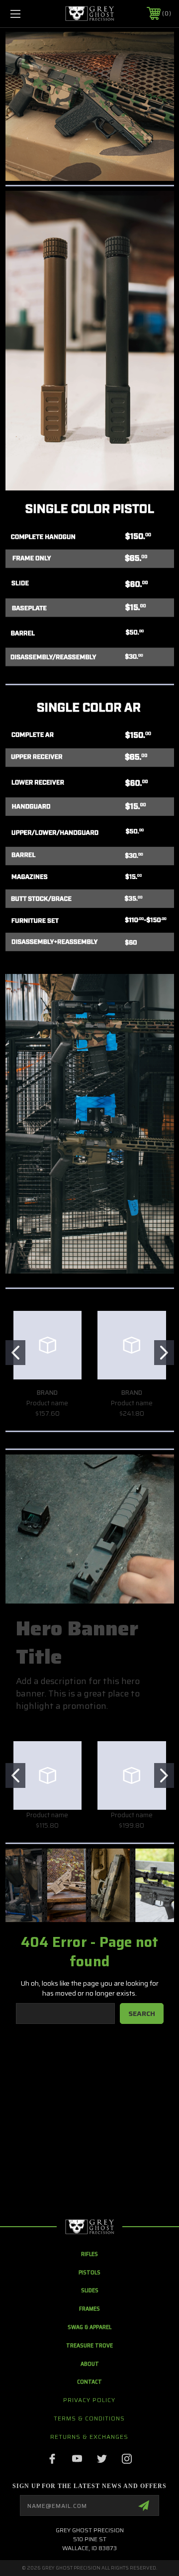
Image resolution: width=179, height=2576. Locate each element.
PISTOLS (89, 2272)
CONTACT (89, 2381)
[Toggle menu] (26, 14)
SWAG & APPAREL (89, 2327)
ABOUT (90, 2364)
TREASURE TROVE (89, 2345)
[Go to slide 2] (164, 1353)
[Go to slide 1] (15, 1353)
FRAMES (89, 2308)
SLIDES (90, 2290)
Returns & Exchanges (89, 2437)
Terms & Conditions (89, 2418)
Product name (47, 1403)
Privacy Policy (89, 2400)
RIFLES (89, 2254)
